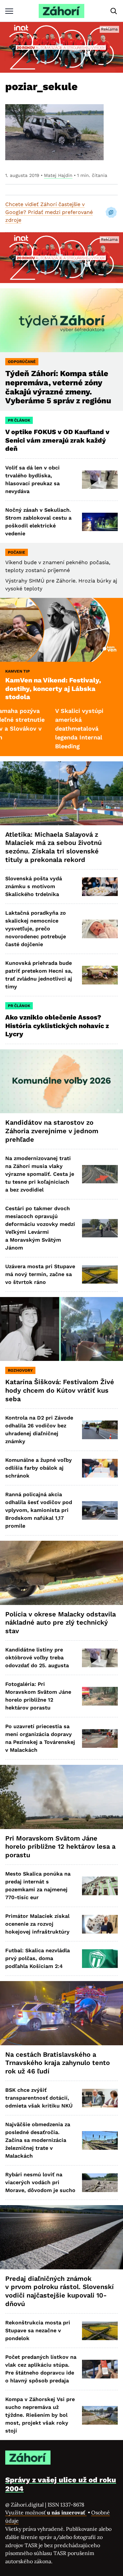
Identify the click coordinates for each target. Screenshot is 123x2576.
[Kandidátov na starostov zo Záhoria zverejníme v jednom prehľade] (61, 1081)
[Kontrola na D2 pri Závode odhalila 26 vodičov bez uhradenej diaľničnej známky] (100, 1430)
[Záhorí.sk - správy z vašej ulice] (61, 11)
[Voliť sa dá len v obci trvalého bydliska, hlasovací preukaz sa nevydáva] (100, 480)
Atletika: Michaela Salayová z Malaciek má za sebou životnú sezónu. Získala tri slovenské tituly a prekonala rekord (53, 847)
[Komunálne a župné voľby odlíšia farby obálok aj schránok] (100, 1468)
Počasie (17, 552)
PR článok (19, 420)
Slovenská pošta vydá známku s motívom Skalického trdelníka (34, 886)
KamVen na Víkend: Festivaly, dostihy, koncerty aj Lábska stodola (53, 688)
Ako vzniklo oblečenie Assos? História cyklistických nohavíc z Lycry (57, 1026)
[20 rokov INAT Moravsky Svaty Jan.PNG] (61, 47)
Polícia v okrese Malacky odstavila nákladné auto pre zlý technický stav (61, 1622)
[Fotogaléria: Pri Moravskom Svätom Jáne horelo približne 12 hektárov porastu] (100, 1696)
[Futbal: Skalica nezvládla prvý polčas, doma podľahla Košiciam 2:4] (100, 1959)
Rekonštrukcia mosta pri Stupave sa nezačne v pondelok (38, 2330)
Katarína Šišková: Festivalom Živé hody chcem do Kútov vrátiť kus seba (60, 1390)
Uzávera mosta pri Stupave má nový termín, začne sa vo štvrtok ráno (40, 1274)
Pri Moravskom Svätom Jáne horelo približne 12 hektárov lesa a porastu (60, 1847)
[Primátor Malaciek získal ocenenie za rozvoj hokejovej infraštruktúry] (100, 1924)
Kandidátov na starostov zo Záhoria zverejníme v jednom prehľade (52, 1131)
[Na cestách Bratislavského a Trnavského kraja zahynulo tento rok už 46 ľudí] (61, 2013)
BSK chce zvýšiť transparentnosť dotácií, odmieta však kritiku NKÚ (39, 2098)
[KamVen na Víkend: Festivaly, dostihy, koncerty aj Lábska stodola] (61, 630)
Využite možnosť (46, 2512)
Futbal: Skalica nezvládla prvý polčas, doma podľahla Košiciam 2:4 (38, 1958)
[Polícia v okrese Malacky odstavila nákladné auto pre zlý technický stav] (61, 1573)
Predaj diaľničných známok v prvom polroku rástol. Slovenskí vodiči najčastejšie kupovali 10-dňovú (60, 2291)
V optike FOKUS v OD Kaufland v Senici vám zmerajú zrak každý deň (57, 440)
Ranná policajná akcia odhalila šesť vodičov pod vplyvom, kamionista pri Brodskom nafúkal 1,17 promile (39, 1510)
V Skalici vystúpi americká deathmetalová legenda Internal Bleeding (48, 728)
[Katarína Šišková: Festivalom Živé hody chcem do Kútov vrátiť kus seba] (61, 1329)
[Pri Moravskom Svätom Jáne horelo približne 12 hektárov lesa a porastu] (61, 1797)
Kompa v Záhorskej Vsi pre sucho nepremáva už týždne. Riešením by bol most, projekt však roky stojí (40, 2415)
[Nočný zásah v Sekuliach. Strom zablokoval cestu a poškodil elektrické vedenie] (100, 522)
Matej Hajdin (58, 175)
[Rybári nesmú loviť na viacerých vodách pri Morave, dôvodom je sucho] (100, 2183)
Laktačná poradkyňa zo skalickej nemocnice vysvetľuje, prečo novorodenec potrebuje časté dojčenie (36, 929)
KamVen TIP (18, 671)
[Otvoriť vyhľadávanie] (114, 11)
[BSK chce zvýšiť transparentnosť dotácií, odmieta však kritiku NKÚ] (100, 2098)
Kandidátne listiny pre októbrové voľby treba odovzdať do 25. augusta (37, 1658)
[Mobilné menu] (9, 11)
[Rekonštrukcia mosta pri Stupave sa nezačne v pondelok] (100, 2331)
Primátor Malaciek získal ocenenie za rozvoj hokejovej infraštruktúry (37, 1924)
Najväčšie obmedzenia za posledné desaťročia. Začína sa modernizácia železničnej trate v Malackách (38, 2140)
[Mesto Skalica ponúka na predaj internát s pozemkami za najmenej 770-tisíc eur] (100, 1886)
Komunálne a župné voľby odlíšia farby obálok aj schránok (39, 1468)
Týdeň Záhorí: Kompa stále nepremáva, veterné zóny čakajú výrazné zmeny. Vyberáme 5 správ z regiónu (58, 387)
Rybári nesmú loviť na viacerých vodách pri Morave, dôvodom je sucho (40, 2182)
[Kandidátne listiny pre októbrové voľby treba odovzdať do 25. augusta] (100, 1658)
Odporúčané (22, 362)
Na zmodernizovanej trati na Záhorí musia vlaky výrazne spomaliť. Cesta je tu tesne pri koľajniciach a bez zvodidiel (40, 1174)
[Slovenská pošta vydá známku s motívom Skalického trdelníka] (100, 887)
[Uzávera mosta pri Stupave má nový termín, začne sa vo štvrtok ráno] (100, 1275)
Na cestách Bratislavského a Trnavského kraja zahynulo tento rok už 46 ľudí (58, 2063)
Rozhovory (20, 1370)
